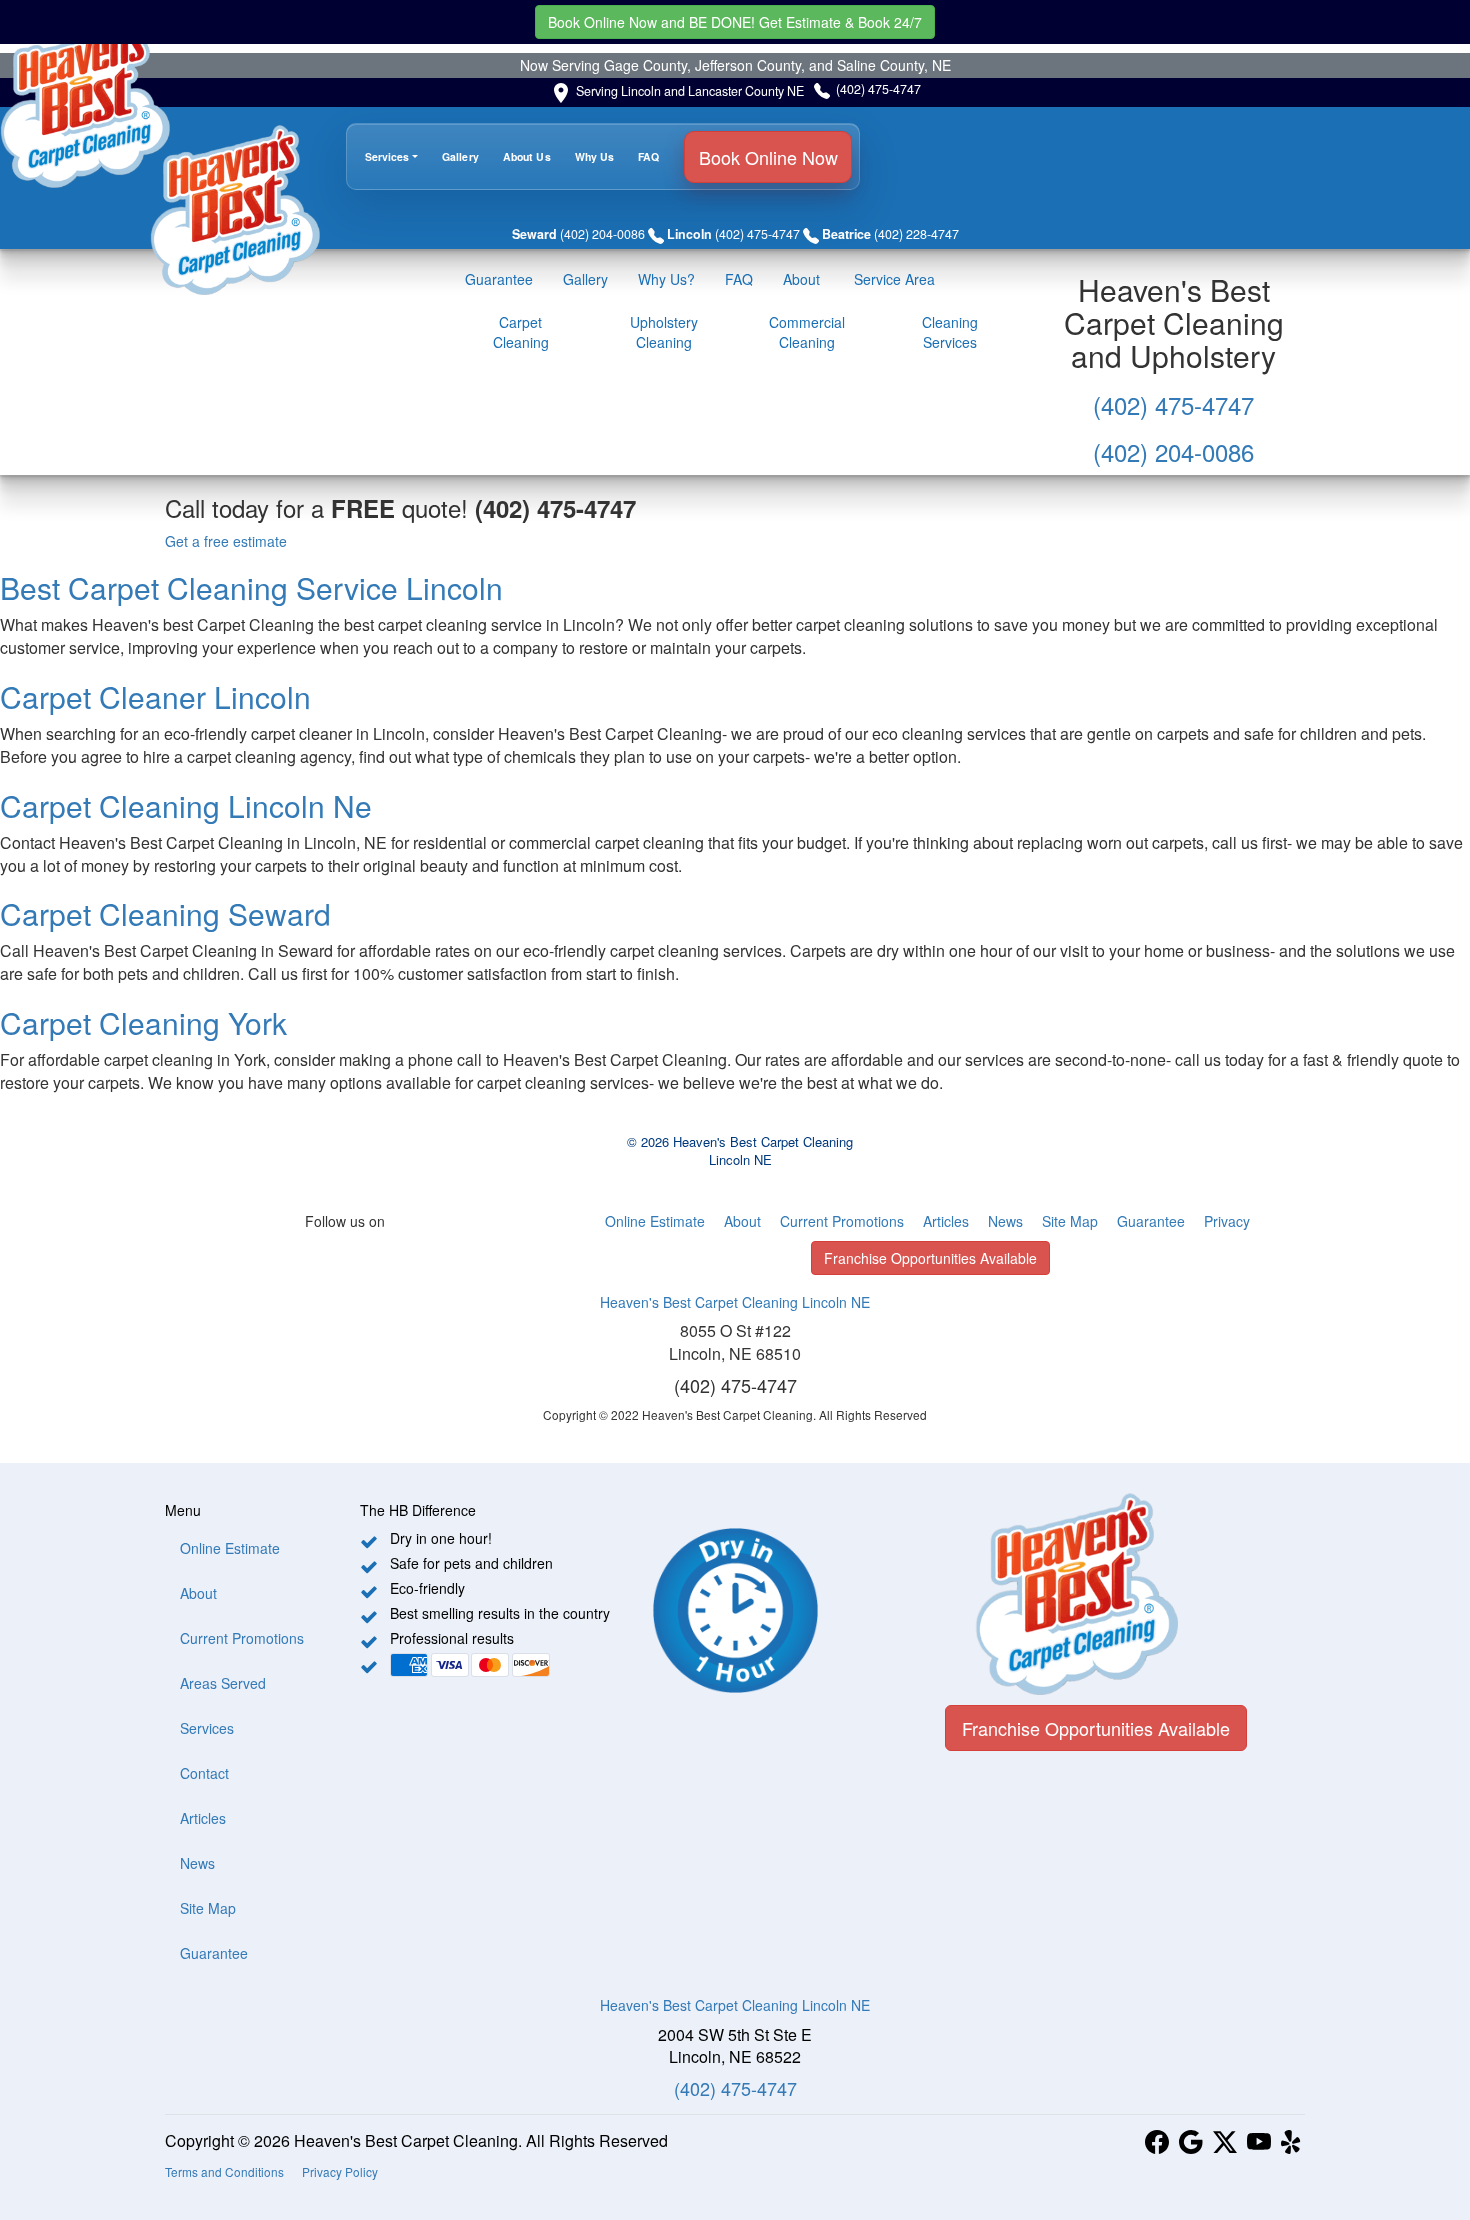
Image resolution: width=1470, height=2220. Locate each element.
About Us (527, 156)
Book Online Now (735, 22)
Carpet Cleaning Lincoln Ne (186, 805)
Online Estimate (655, 1221)
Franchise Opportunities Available (930, 1258)
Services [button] (387, 156)
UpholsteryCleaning (664, 332)
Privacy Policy (340, 2171)
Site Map (1070, 1221)
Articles (946, 1221)
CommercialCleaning (807, 332)
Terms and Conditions (224, 2171)
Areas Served (223, 1683)
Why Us (595, 156)
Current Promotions (842, 1221)
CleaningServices (950, 332)
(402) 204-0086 (1173, 451)
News (1005, 1221)
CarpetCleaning (521, 332)
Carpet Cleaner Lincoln (155, 696)
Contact (204, 1773)
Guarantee (499, 279)
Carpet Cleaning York (143, 1022)
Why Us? (666, 279)
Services (207, 1728)
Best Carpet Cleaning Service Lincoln (251, 587)
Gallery (460, 156)
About (801, 279)
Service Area (892, 279)
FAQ (648, 156)
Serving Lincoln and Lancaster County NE (690, 91)
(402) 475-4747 (878, 89)
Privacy (1227, 1221)
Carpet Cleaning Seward (165, 913)
